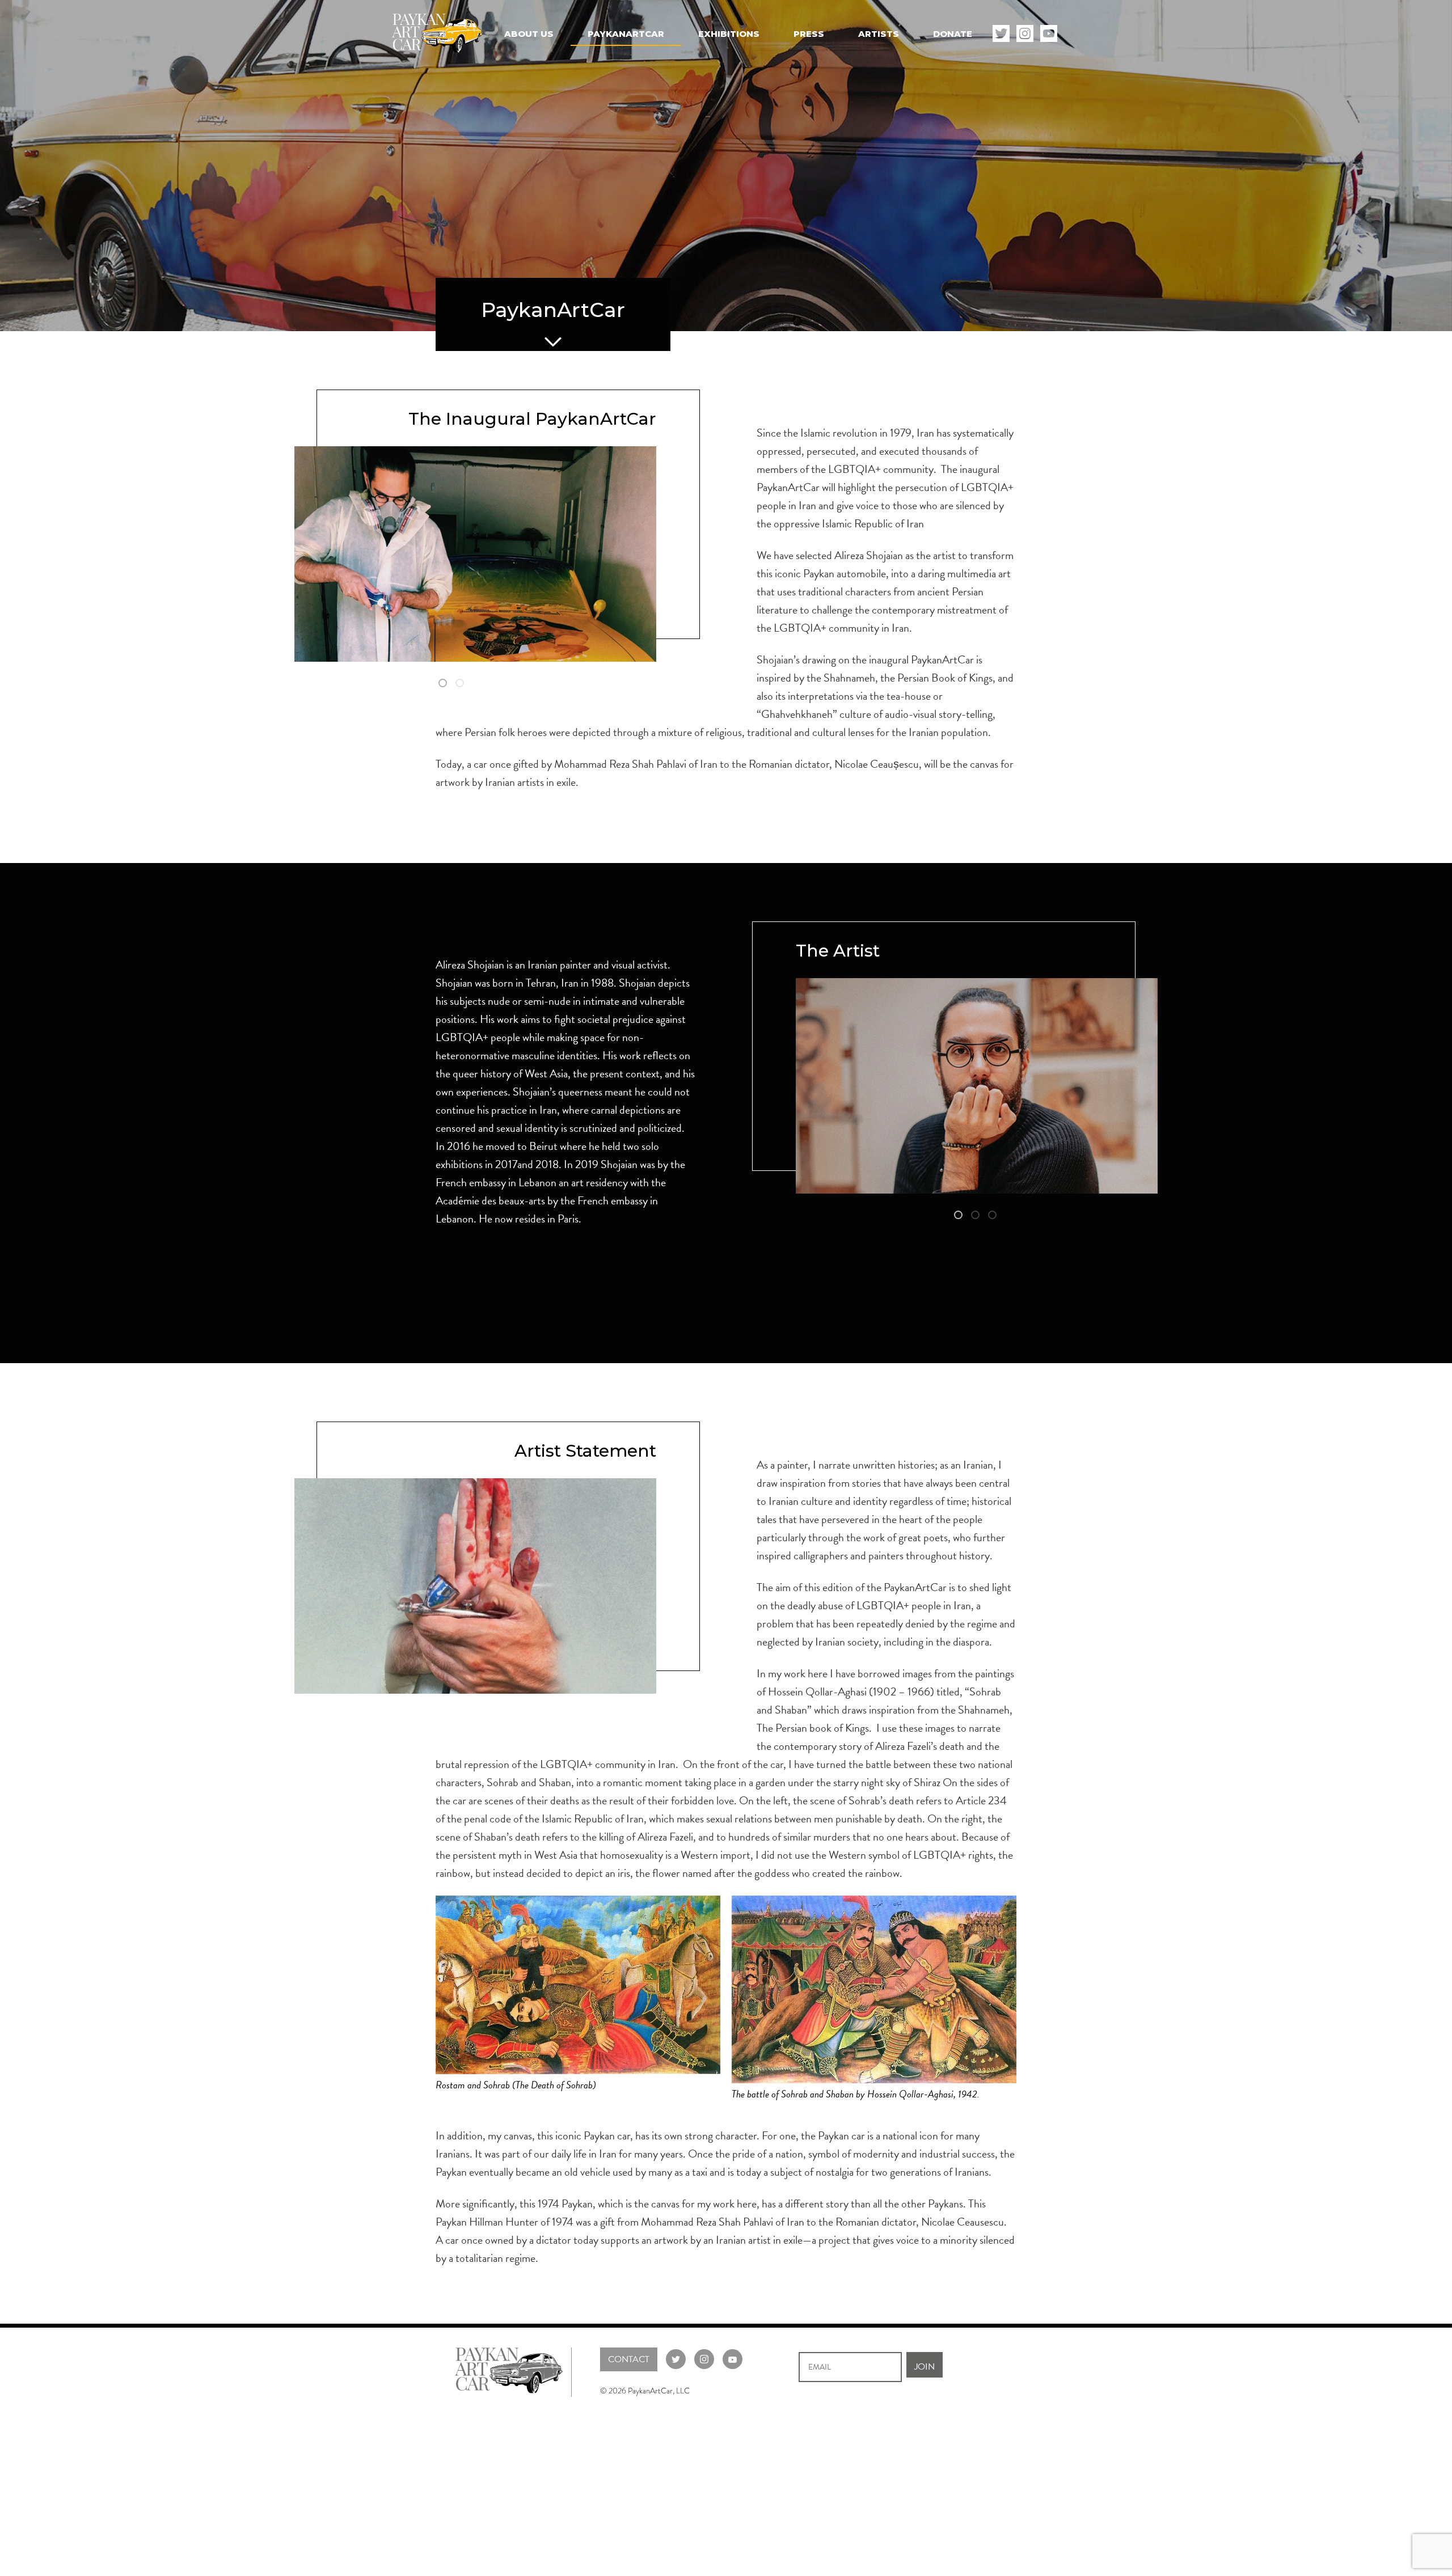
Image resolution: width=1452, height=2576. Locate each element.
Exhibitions (729, 34)
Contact (629, 2359)
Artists (879, 34)
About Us (529, 34)
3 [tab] (994, 1216)
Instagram (1025, 33)
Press (809, 34)
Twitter (1001, 33)
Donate (953, 34)
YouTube (1049, 33)
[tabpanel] (475, 554)
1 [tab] (444, 684)
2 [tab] (461, 684)
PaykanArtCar (626, 34)
